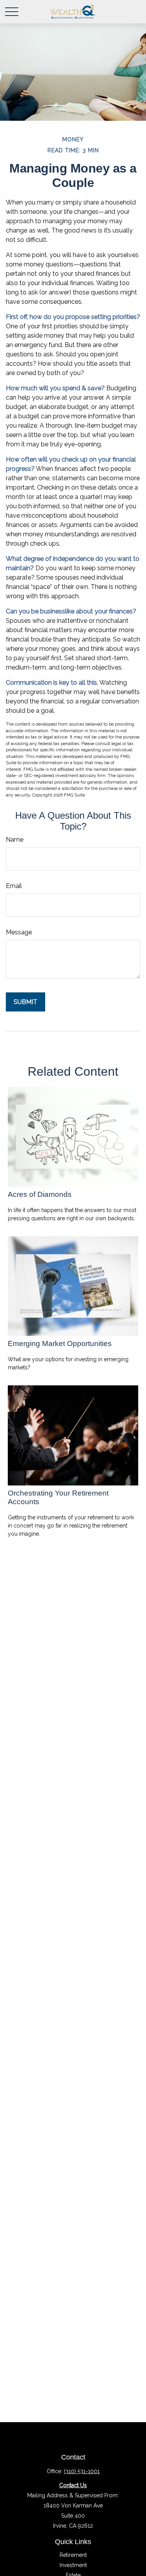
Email (14, 886)
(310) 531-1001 (82, 2471)
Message (19, 932)
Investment (73, 2565)
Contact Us (73, 2485)
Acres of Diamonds (40, 1194)
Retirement (73, 2555)
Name (15, 840)
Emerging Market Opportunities (60, 1344)
